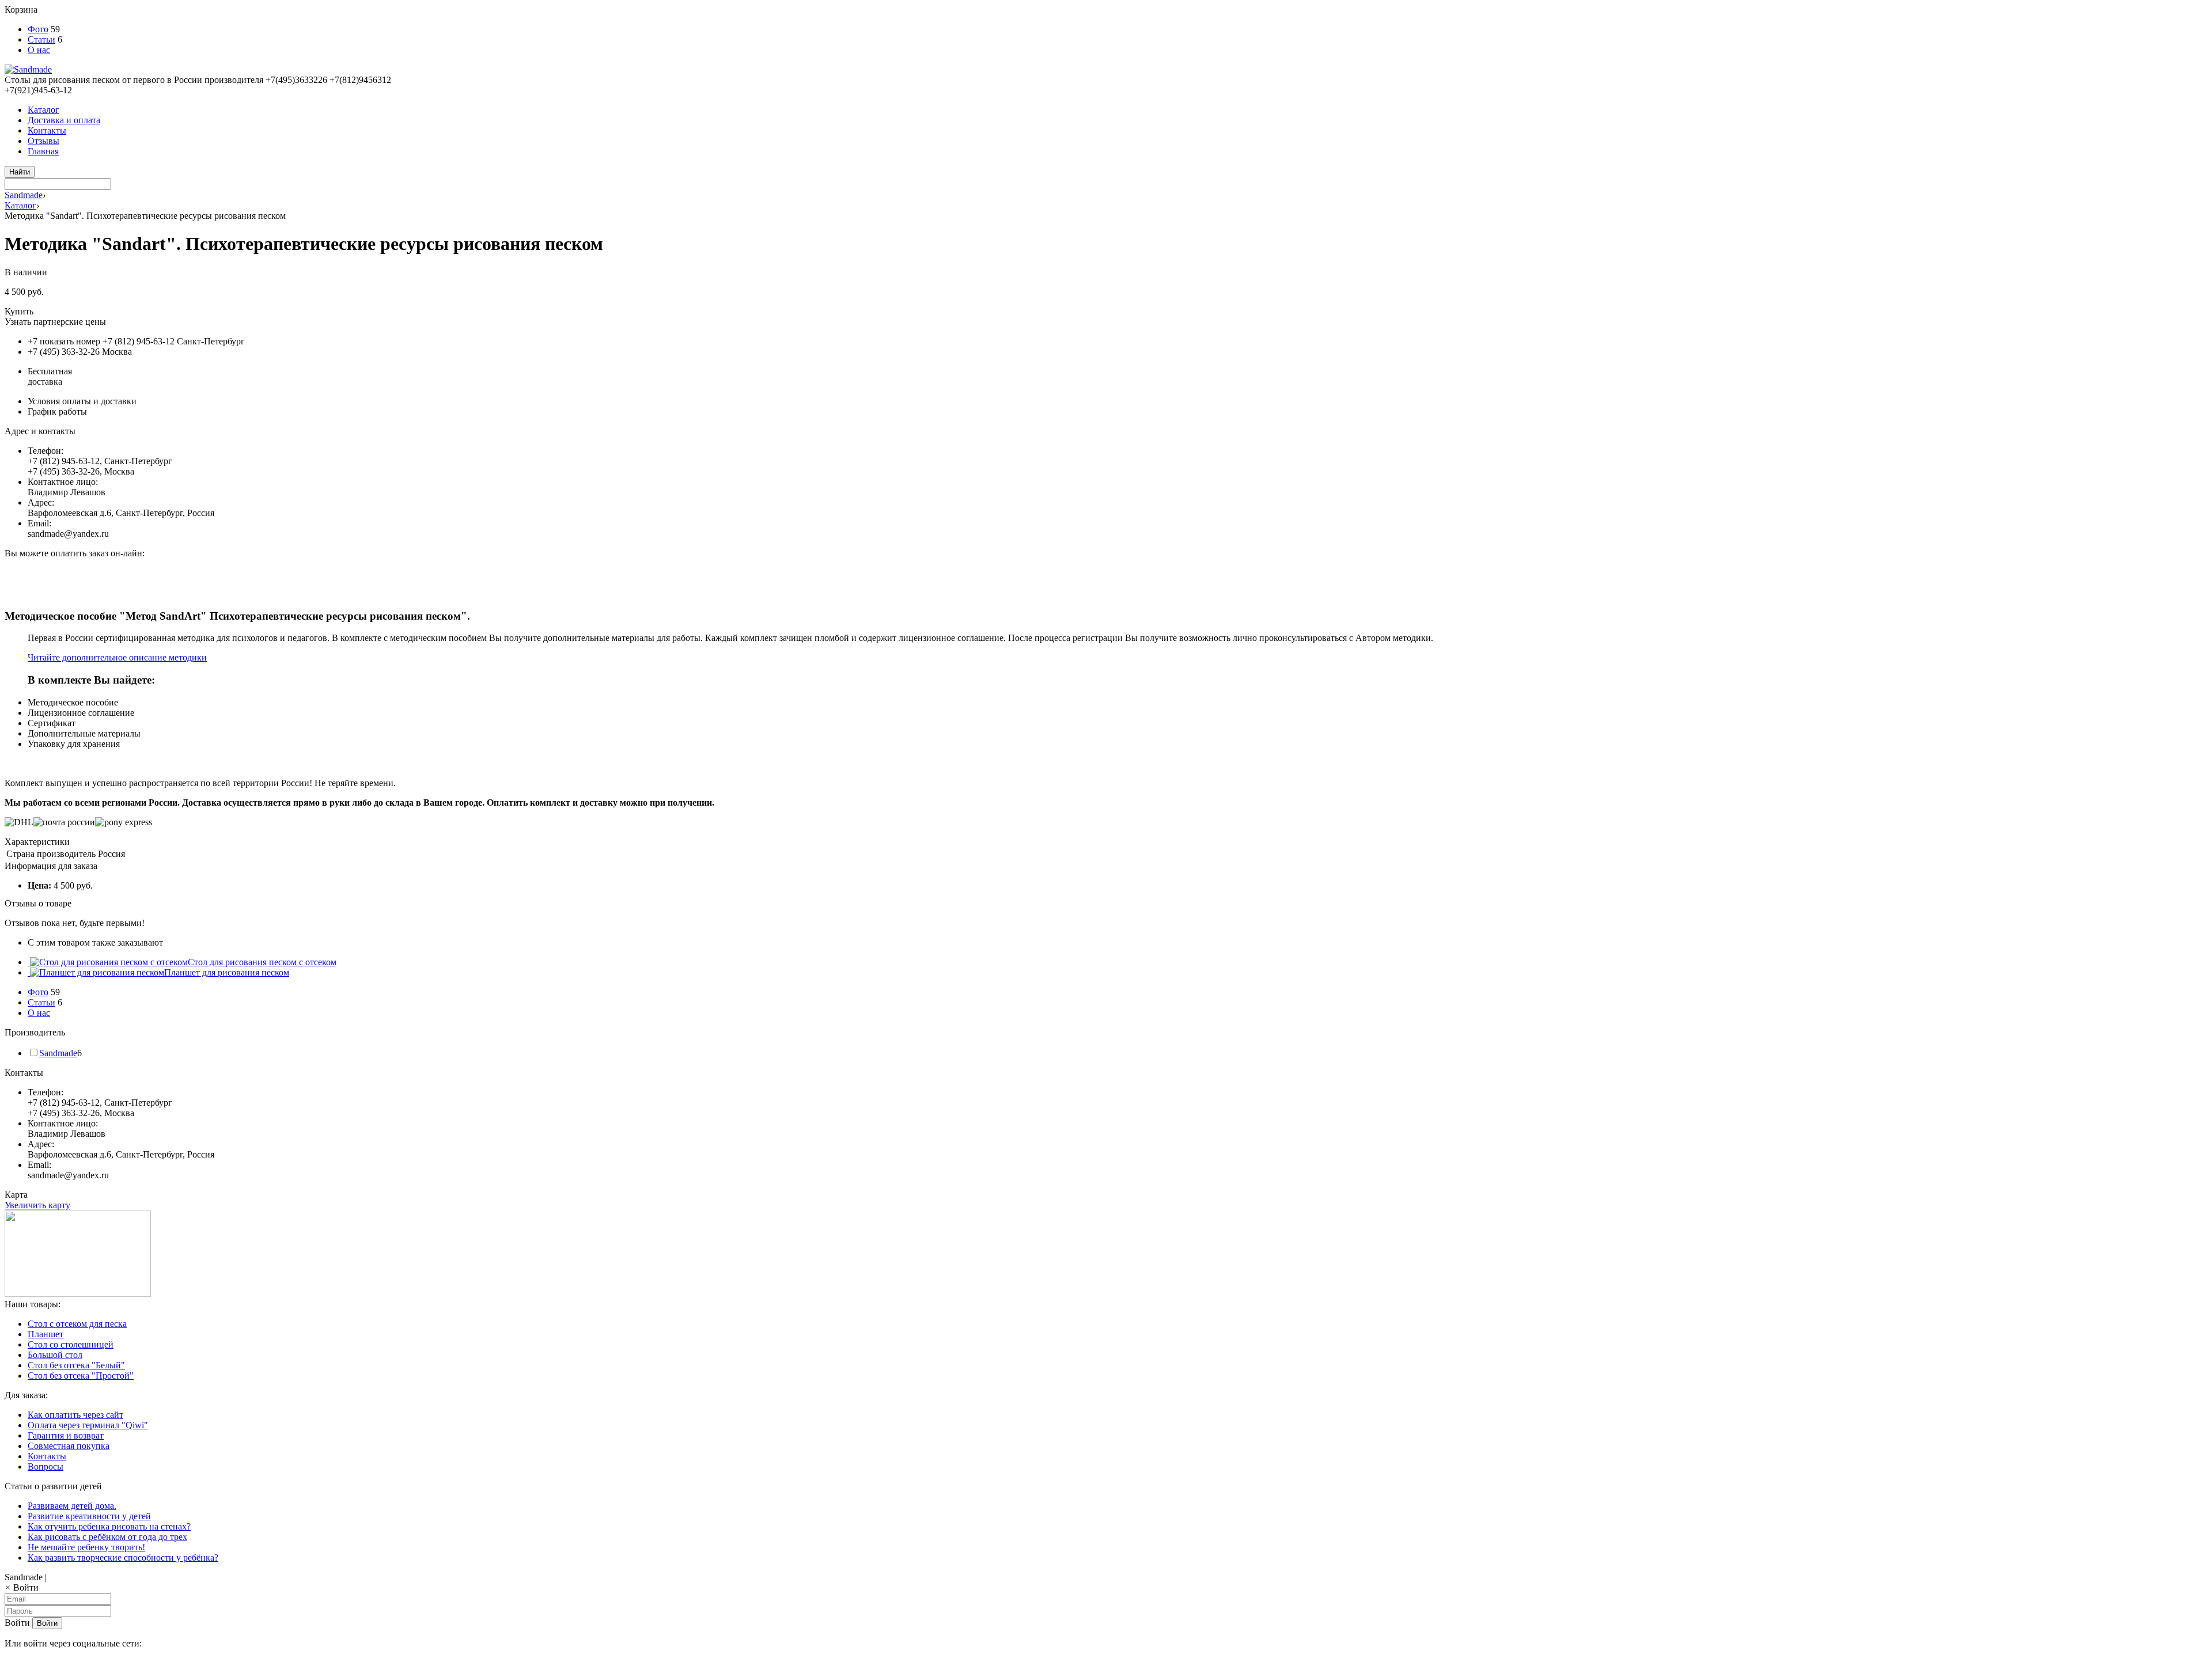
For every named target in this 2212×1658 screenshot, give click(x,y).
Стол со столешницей (71, 1344)
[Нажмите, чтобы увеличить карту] (78, 1294)
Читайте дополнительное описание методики (117, 657)
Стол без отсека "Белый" (76, 1365)
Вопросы (46, 1467)
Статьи (41, 39)
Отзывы (43, 141)
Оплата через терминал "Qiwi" (88, 1425)
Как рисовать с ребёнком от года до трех (107, 1537)
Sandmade (24, 195)
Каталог (43, 110)
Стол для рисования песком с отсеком (262, 962)
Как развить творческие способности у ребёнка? (123, 1558)
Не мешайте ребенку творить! (86, 1547)
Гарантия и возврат (66, 1435)
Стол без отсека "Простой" (81, 1376)
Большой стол (55, 1355)
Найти (20, 172)
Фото (38, 29)
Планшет (46, 1334)
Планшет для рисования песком (227, 972)
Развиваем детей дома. (72, 1506)
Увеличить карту (37, 1205)
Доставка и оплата (64, 120)
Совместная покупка (69, 1446)
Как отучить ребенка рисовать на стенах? (109, 1526)
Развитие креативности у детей (89, 1516)
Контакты (47, 130)
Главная (43, 151)
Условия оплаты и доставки (82, 401)
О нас (39, 50)
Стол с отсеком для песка (77, 1324)
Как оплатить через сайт (75, 1415)
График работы (57, 411)
